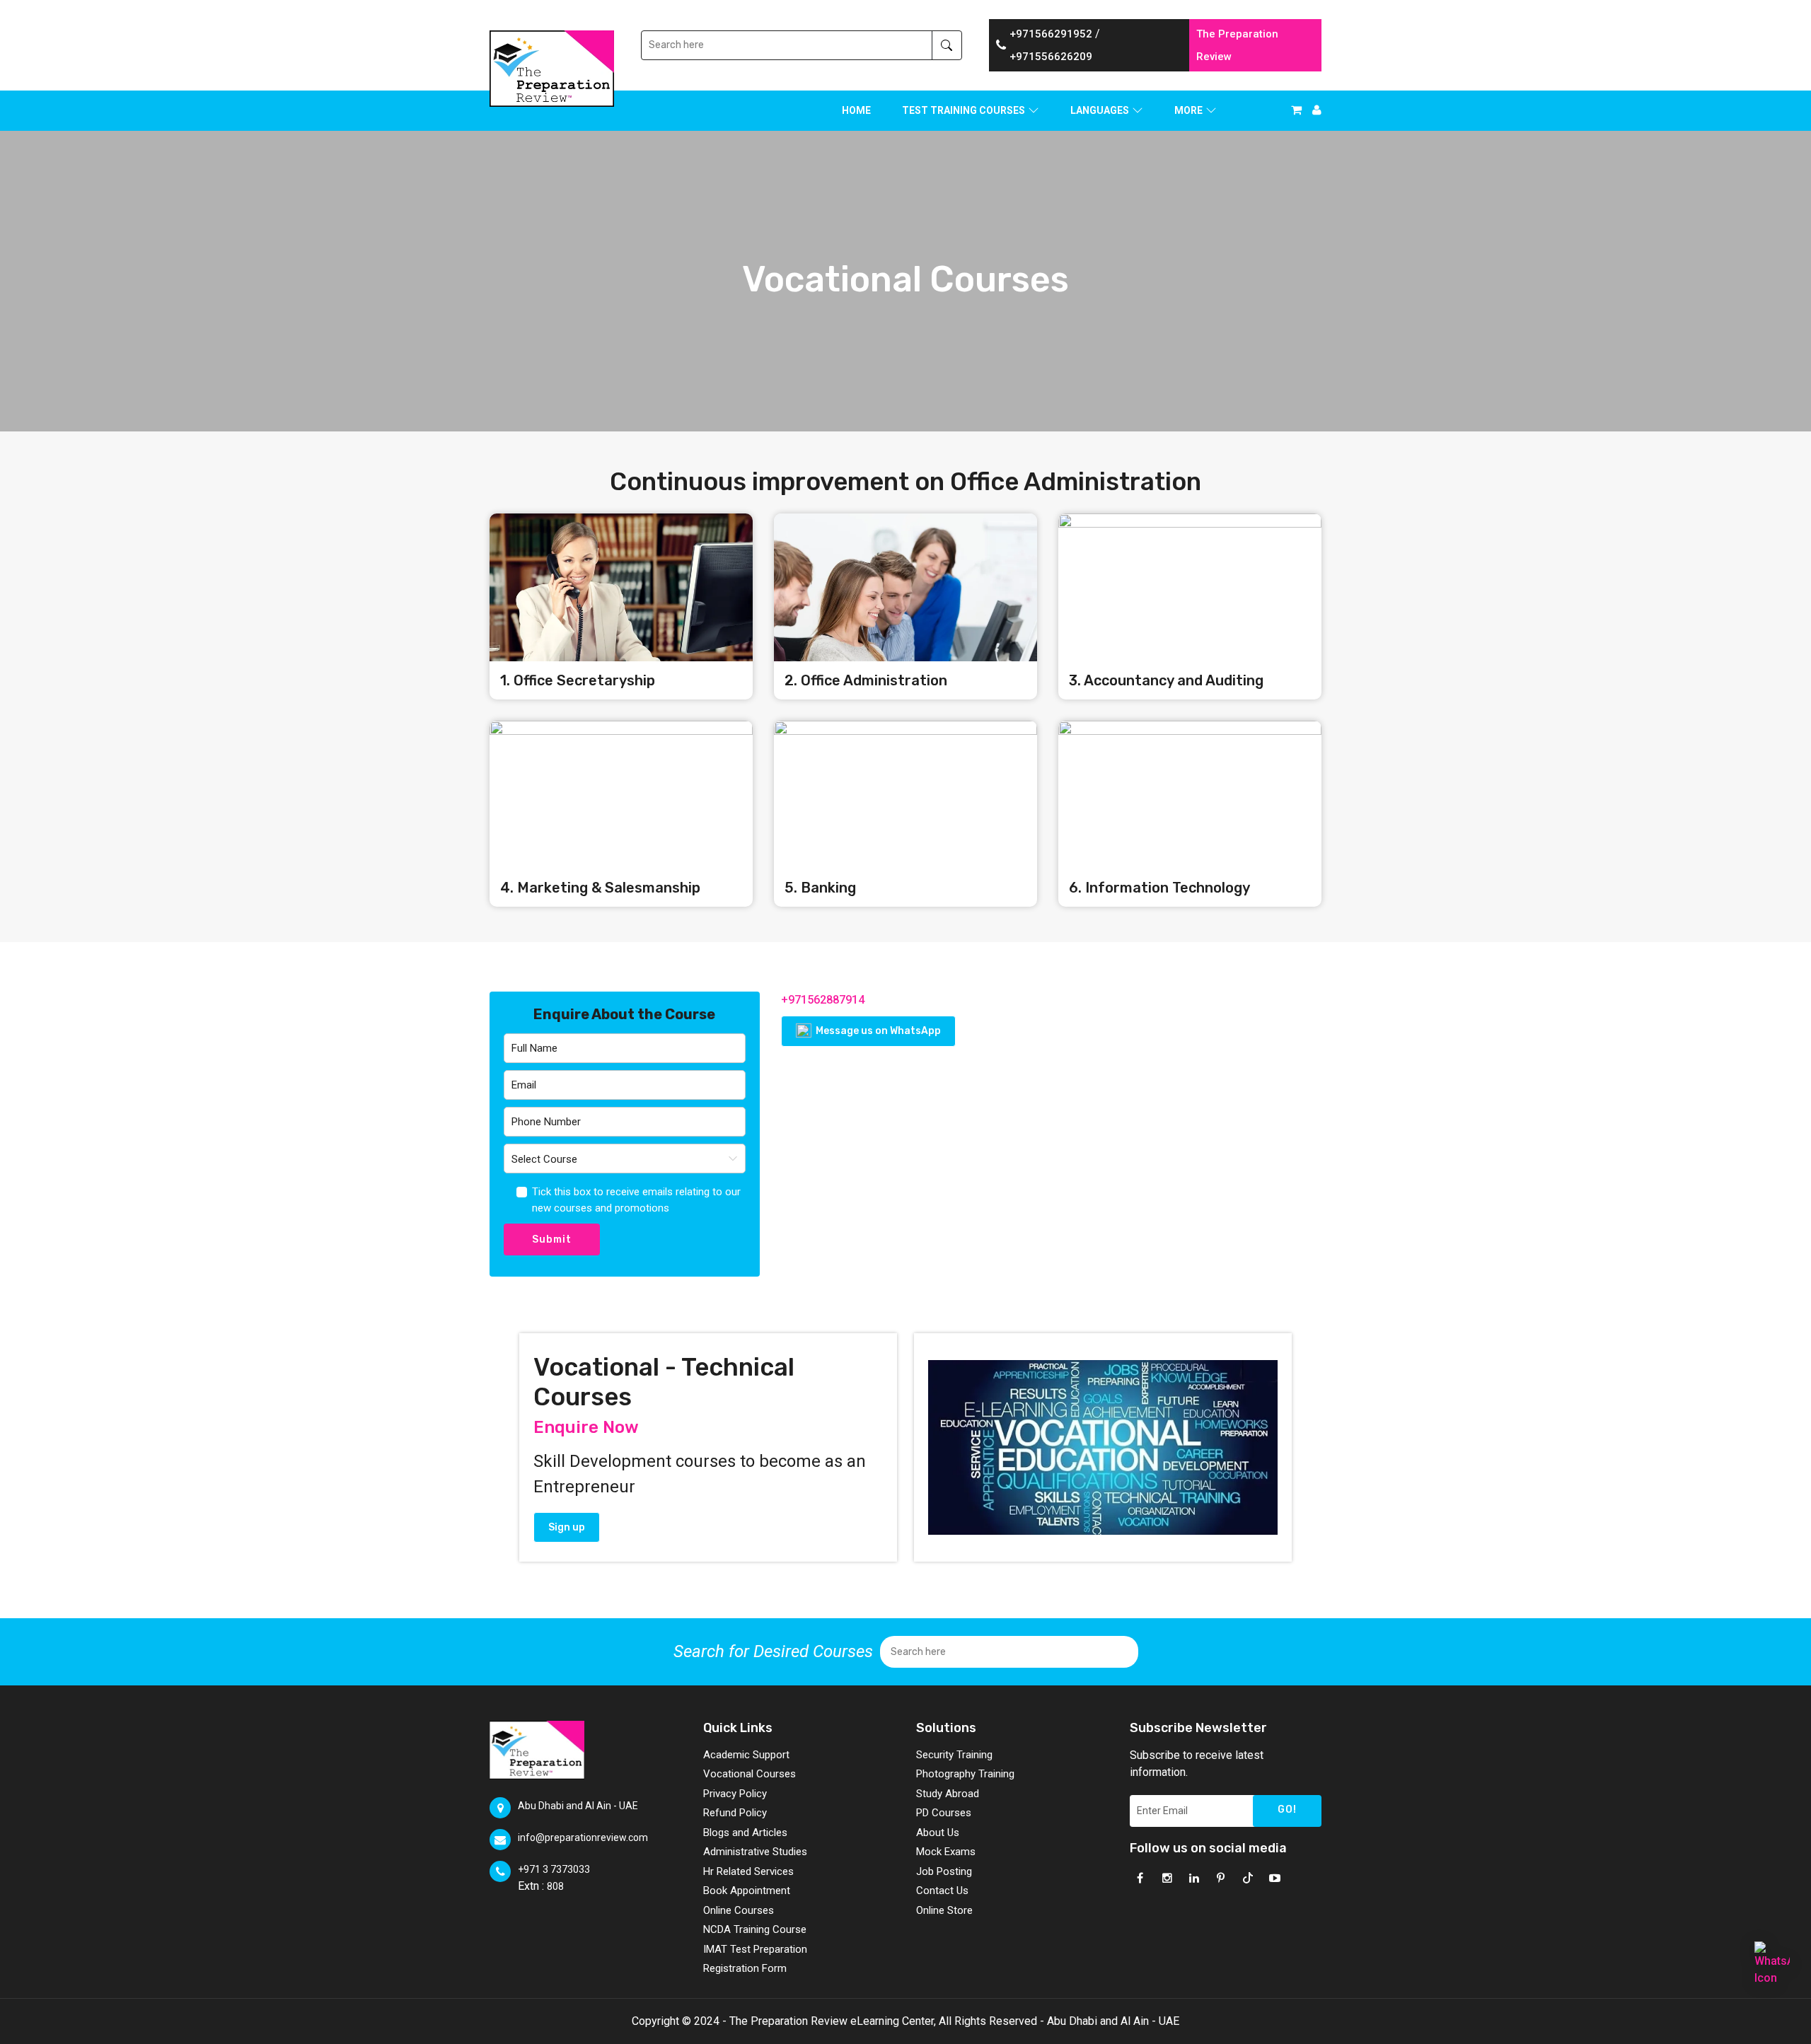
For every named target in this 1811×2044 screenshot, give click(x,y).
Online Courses (739, 1910)
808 (555, 1886)
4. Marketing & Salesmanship (600, 888)
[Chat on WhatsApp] (1772, 1959)
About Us (938, 1833)
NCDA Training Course (755, 1929)
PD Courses (944, 1813)
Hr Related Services (748, 1871)
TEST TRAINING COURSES (964, 110)
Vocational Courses (750, 1774)
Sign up (567, 1527)
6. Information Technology (1159, 888)
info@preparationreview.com (583, 1837)
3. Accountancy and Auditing (1166, 680)
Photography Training (965, 1774)
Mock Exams (946, 1852)
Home (856, 110)
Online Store (944, 1910)
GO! (1287, 1810)
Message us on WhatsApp (877, 1031)
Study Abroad (948, 1794)
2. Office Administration (866, 680)
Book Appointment (747, 1891)
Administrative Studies (755, 1852)
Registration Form (745, 1968)
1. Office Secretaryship (578, 680)
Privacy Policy (735, 1794)
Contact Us (942, 1891)
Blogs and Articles (745, 1833)
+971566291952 (1051, 34)
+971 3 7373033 (554, 1869)
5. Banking (820, 888)
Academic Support (746, 1755)
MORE (1188, 110)
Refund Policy (735, 1813)
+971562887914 (823, 1000)
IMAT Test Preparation (755, 1949)
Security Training (954, 1755)
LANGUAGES (1100, 110)
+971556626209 (1051, 57)
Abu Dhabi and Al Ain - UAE (578, 1806)
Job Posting (944, 1871)
